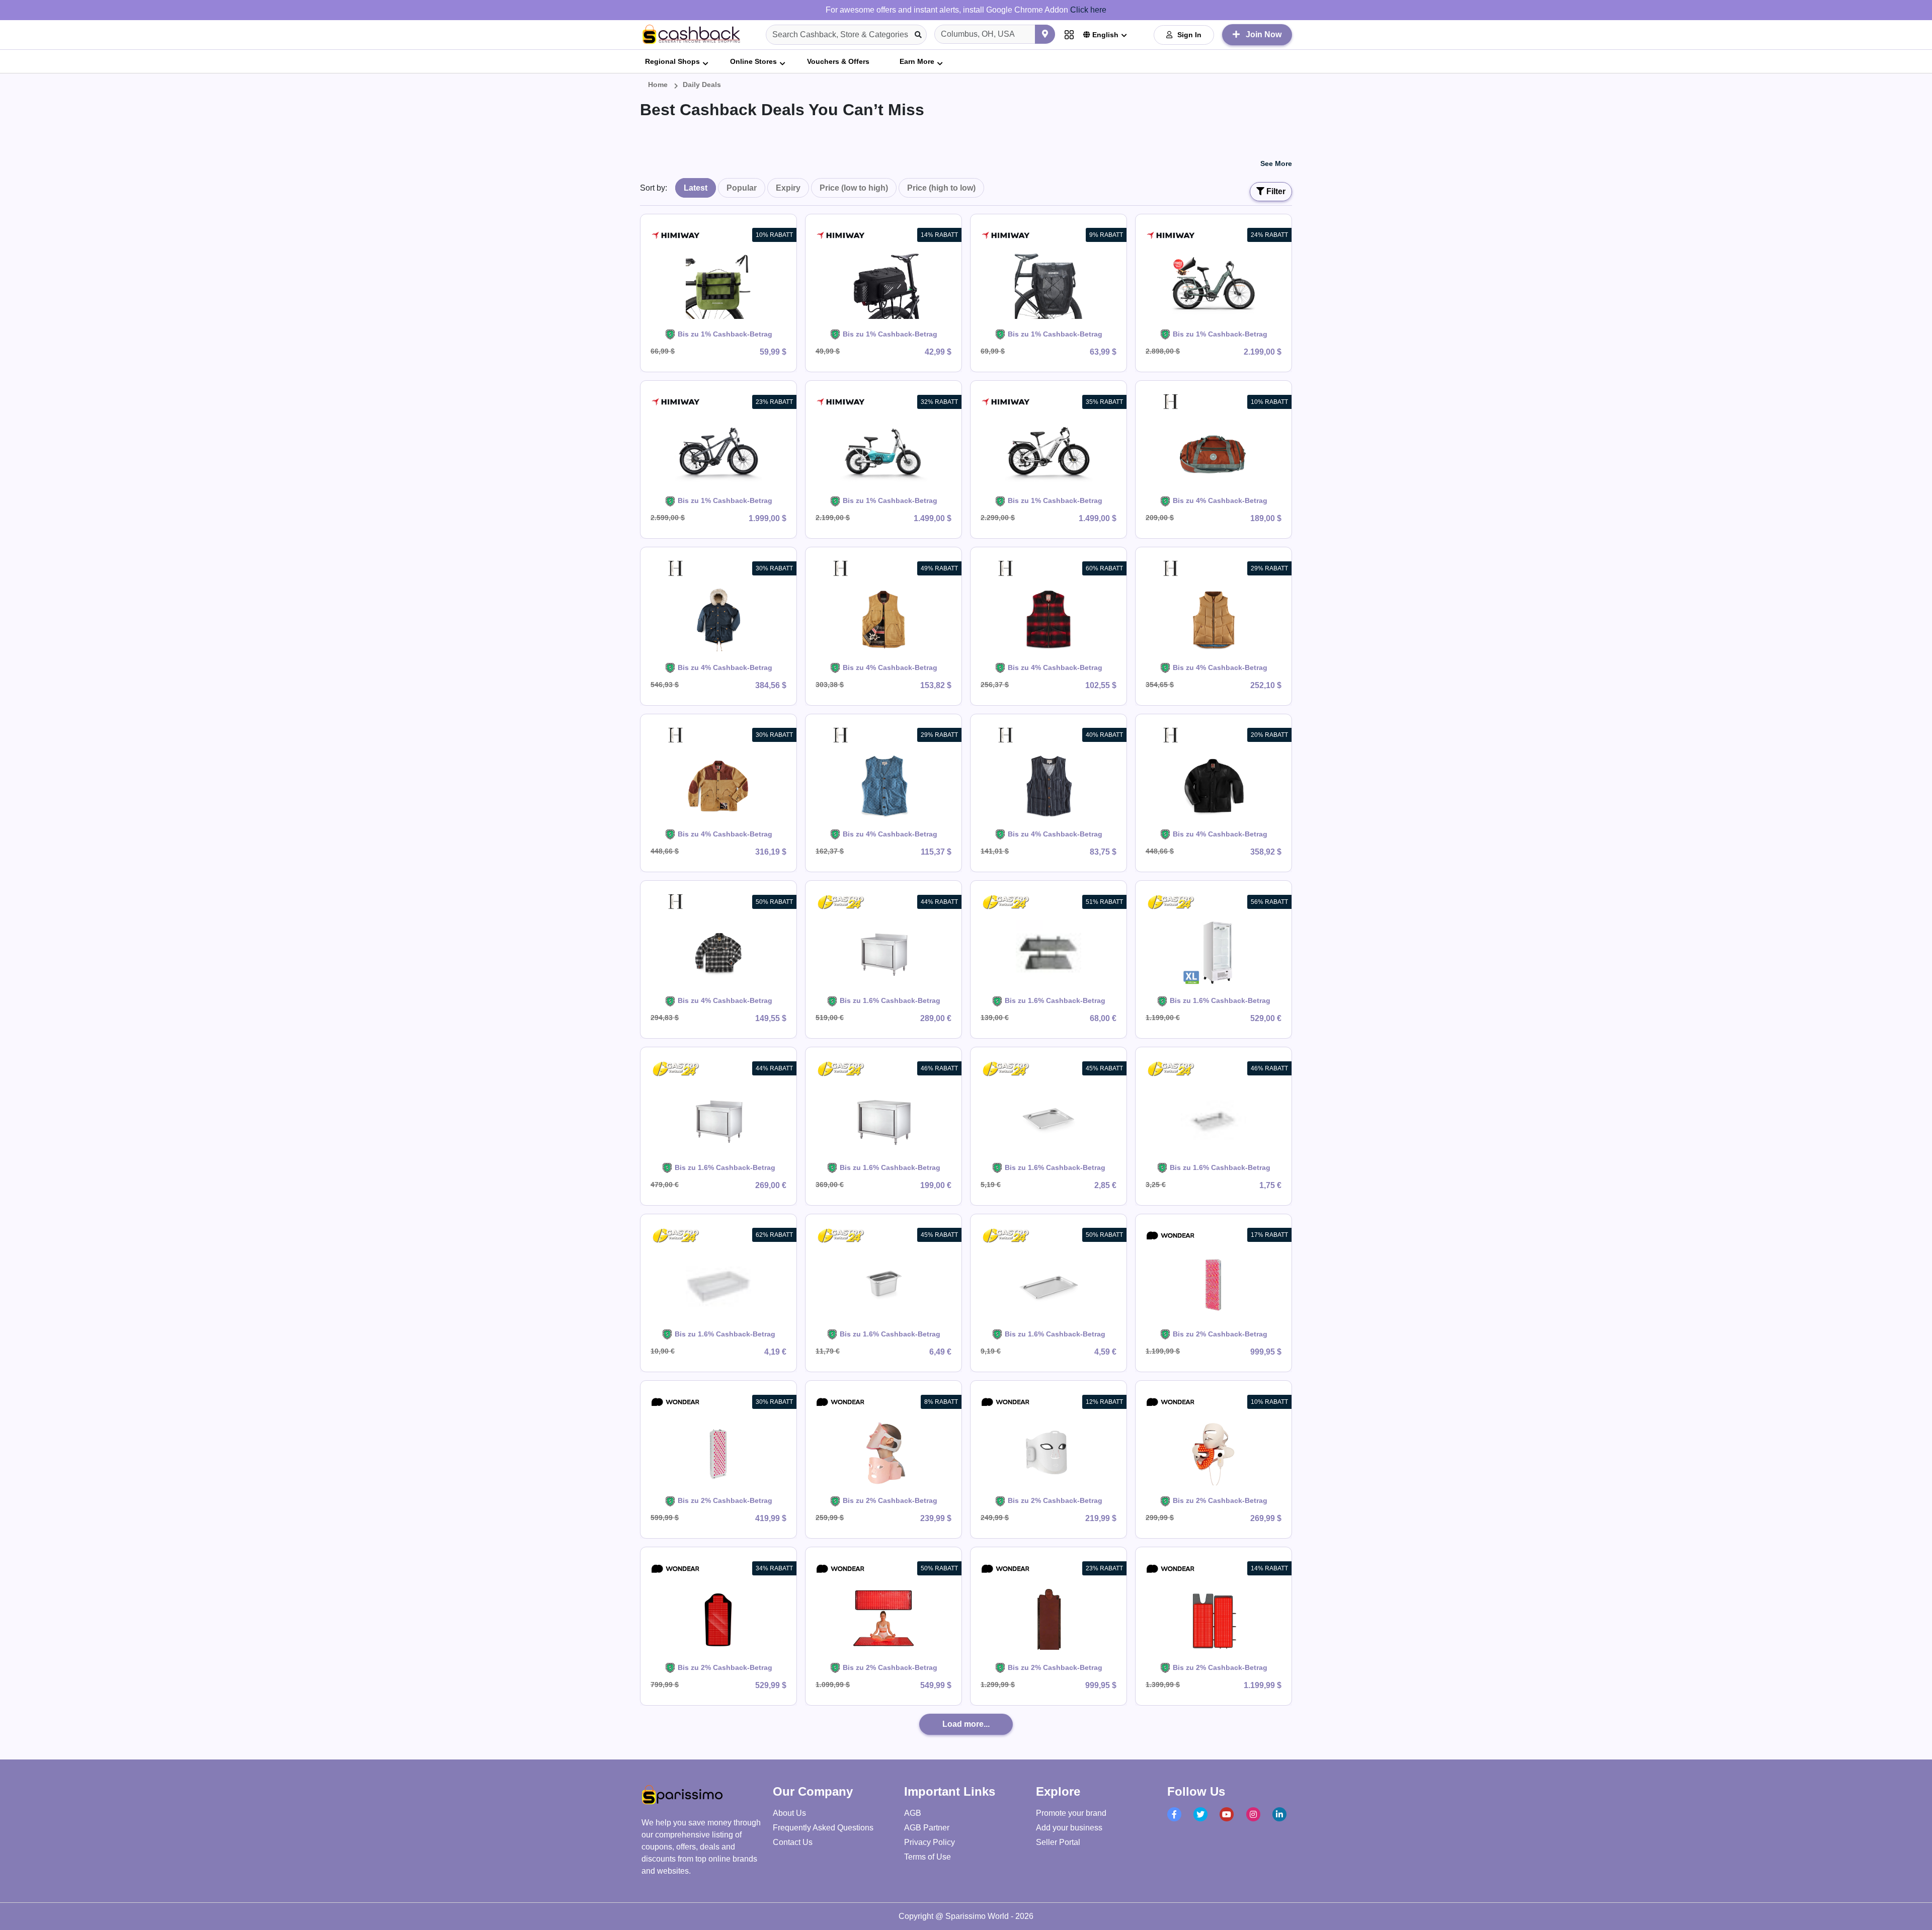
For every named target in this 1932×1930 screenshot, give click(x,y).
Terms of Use (928, 1857)
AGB (913, 1813)
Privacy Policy (930, 1842)
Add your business (1069, 1828)
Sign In (1189, 35)
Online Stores (753, 61)
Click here (1088, 10)
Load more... (966, 1724)
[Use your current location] (1045, 34)
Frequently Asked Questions (823, 1828)
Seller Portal (1058, 1842)
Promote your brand (1071, 1813)
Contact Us (793, 1842)
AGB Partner (927, 1828)
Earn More (917, 61)
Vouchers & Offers (838, 61)
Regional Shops (672, 61)
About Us (789, 1813)
